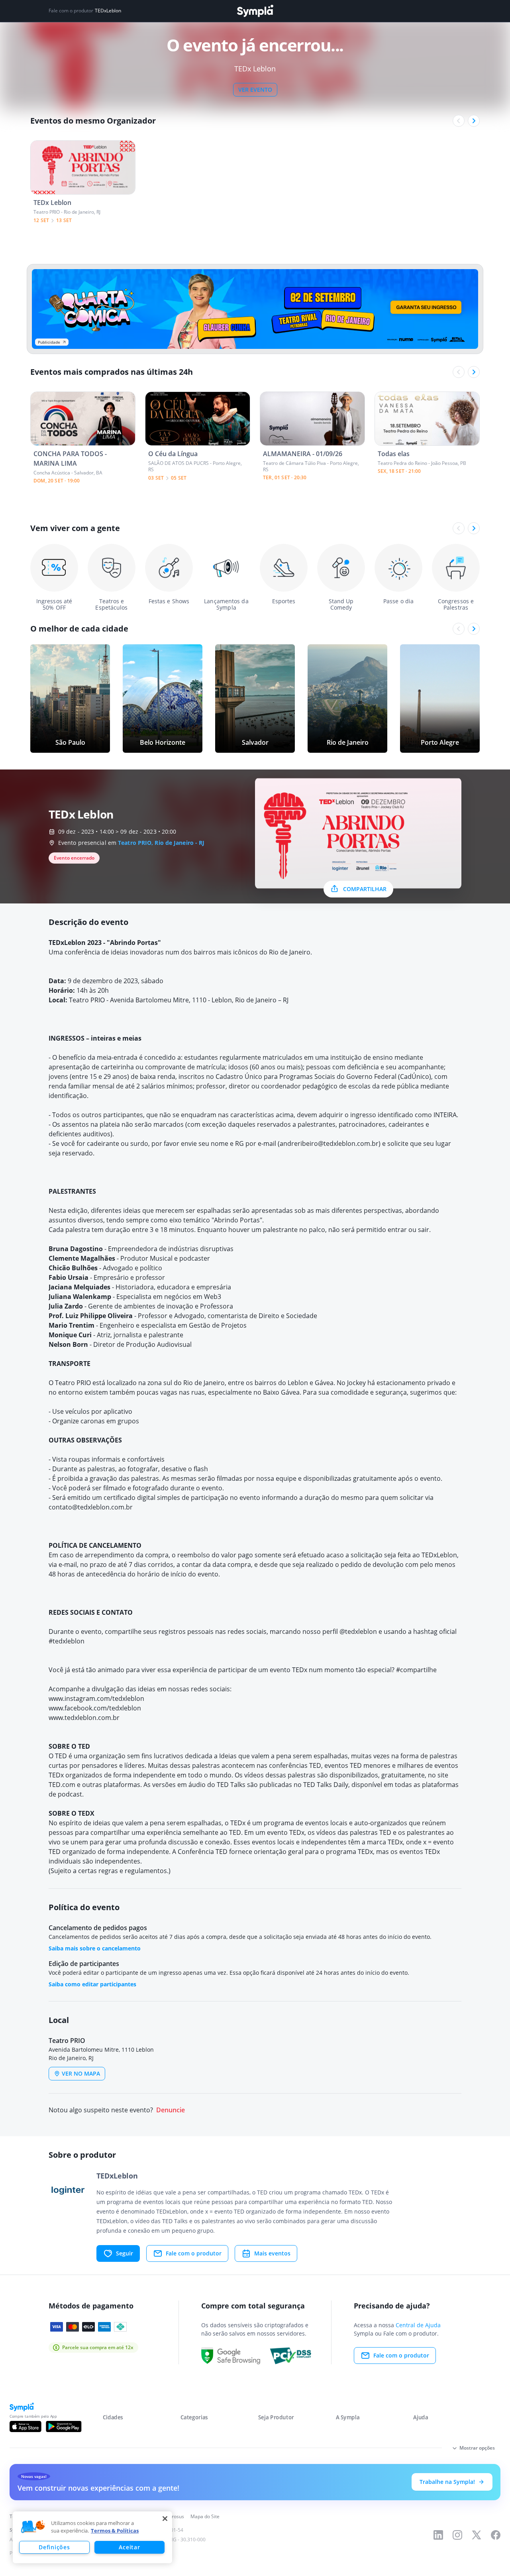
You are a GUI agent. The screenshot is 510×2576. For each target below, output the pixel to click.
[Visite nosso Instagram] (457, 2535)
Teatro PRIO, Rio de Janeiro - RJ (161, 843)
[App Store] (25, 2426)
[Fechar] (165, 2519)
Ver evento (255, 90)
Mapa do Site (205, 2516)
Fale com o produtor (194, 2253)
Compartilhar (365, 889)
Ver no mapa (81, 2073)
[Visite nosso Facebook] (496, 2535)
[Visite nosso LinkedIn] (438, 2535)
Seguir (125, 2253)
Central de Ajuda (418, 2325)
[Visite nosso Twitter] (477, 2535)
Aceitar (129, 2547)
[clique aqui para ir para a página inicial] (255, 11)
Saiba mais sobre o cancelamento (95, 1948)
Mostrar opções (477, 2448)
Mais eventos (272, 2253)
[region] (92, 2537)
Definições (54, 2547)
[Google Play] (64, 2426)
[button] (33, 2527)
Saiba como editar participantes (92, 1984)
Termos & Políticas (115, 2531)
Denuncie (171, 2110)
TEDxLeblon (108, 11)
